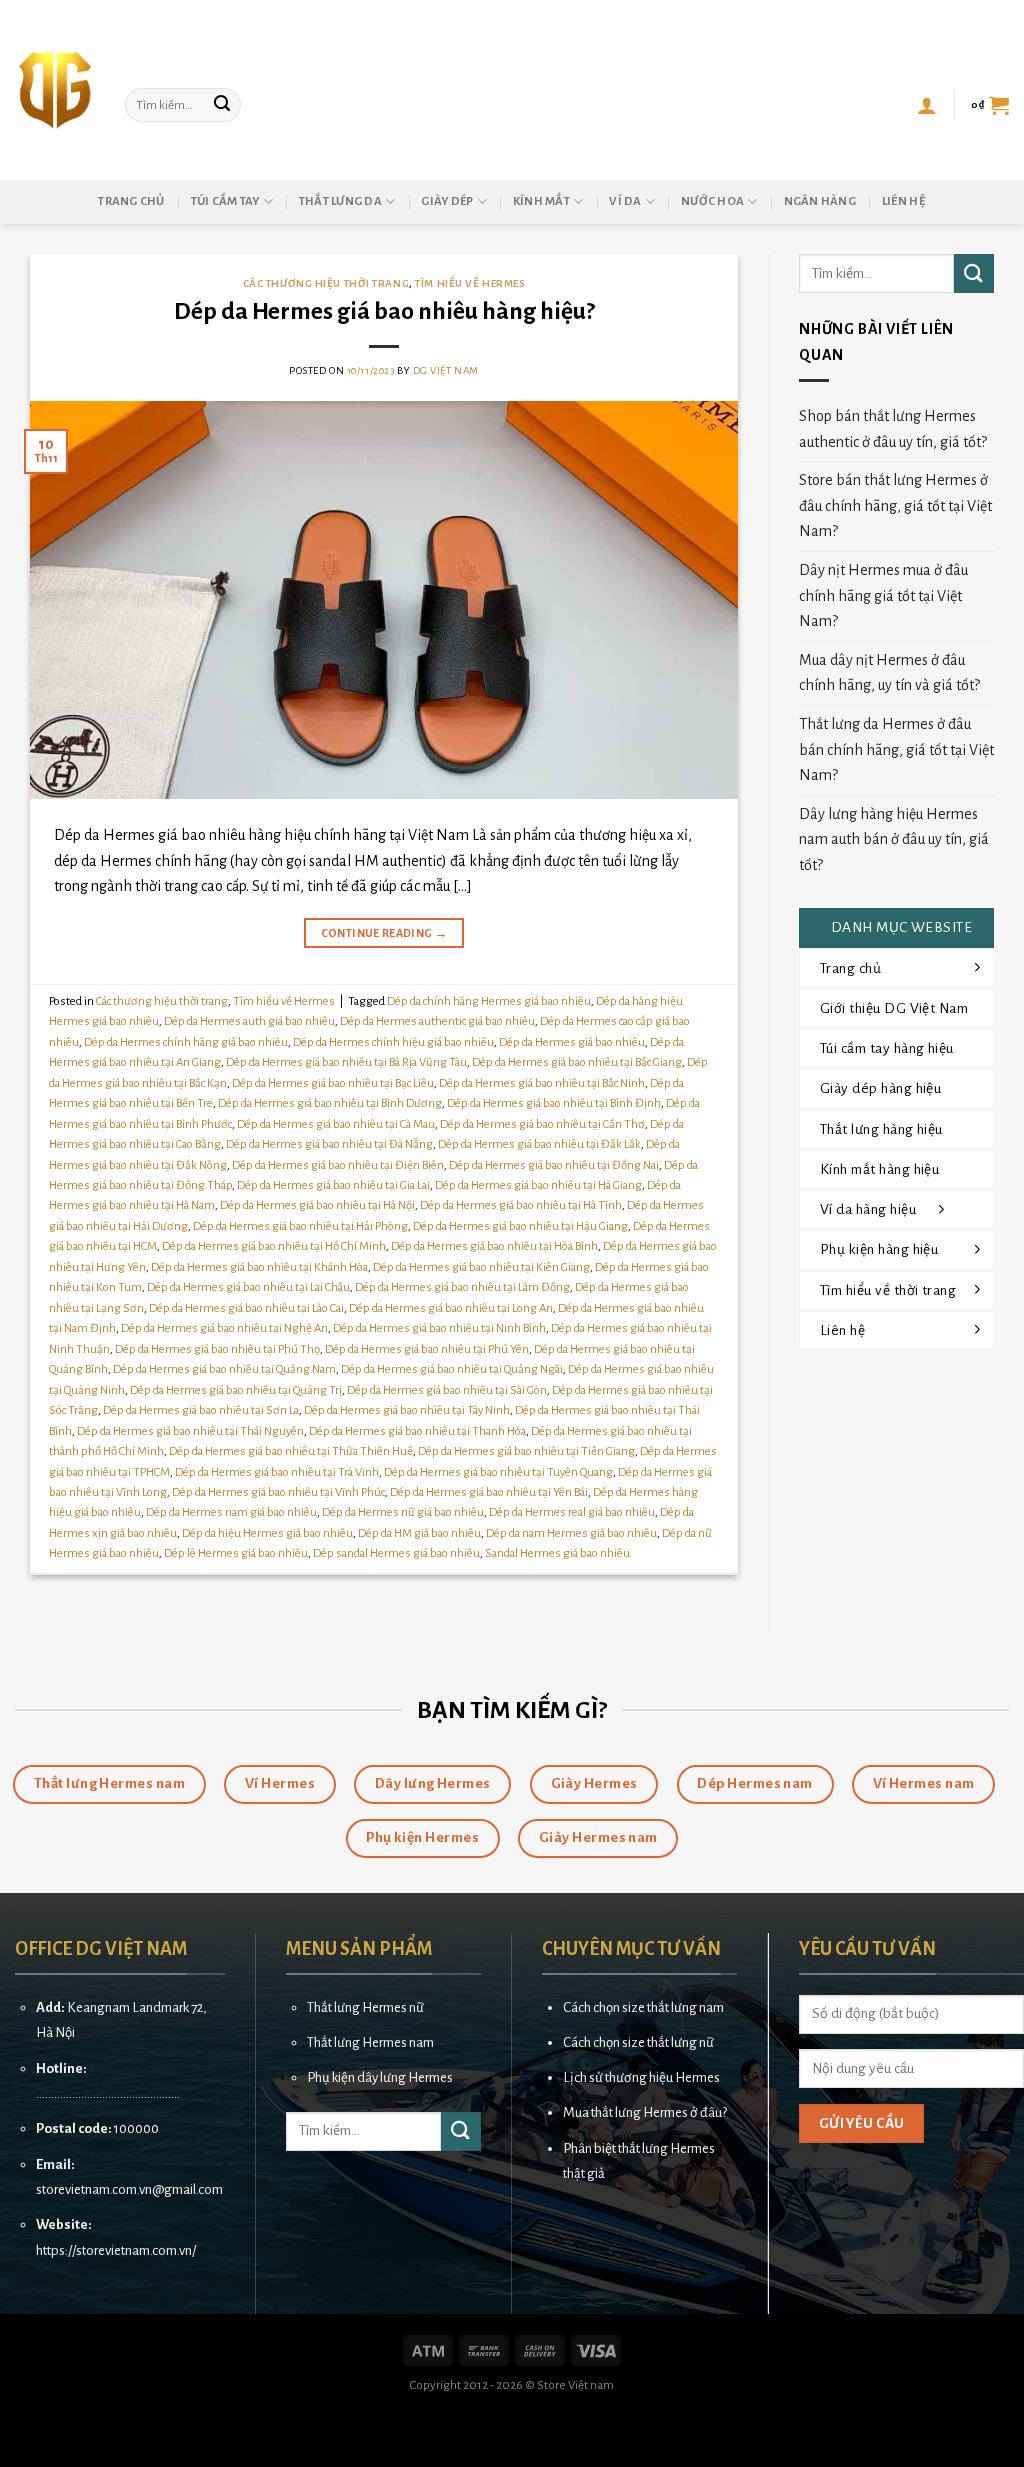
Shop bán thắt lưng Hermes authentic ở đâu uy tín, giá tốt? (893, 429)
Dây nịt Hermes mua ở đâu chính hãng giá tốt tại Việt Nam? (883, 595)
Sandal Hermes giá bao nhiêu (557, 1553)
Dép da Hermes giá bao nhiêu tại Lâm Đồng (462, 1287)
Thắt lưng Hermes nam (370, 2042)
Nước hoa (712, 201)
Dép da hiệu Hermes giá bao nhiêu (267, 1533)
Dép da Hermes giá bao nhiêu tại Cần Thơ (542, 1124)
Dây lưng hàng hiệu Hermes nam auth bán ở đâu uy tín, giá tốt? (894, 839)
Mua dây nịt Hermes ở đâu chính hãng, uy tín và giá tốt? (889, 673)
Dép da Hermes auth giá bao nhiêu (249, 1021)
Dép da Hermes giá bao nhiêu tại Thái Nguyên (190, 1431)
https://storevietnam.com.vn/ (116, 2250)
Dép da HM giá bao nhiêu (419, 1533)
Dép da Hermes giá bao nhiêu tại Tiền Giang (526, 1451)
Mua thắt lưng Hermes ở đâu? (645, 2112)
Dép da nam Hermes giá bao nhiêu (571, 1533)
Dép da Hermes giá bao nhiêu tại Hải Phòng (300, 1226)
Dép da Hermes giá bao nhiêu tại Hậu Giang (520, 1226)
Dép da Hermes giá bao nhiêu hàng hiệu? (384, 311)
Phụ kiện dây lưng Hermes (380, 2077)
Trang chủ (131, 201)
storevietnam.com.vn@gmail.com (129, 2189)
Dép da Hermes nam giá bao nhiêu (231, 1512)
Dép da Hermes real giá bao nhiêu (572, 1512)
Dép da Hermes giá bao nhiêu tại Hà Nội (317, 1205)
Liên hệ (904, 201)
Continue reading (384, 933)
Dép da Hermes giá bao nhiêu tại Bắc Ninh (542, 1083)
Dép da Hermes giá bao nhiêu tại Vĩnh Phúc (278, 1492)
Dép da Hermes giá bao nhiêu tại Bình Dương (330, 1103)
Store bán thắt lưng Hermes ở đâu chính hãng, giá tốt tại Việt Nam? (895, 505)
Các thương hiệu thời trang (326, 283)
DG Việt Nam (446, 370)
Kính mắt (541, 201)
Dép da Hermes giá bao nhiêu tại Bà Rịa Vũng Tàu (346, 1062)
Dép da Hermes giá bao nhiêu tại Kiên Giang (481, 1267)
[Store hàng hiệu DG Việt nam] (55, 90)
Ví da (625, 201)
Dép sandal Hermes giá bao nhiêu (396, 1553)
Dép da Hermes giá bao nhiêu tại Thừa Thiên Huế (291, 1451)
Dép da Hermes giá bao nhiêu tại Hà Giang (538, 1185)
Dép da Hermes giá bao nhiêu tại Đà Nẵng (329, 1144)
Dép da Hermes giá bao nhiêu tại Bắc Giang (577, 1062)
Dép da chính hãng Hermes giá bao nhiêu (489, 1001)
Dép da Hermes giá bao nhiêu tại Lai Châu (248, 1287)
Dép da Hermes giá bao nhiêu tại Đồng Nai (554, 1165)
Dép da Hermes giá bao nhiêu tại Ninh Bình (439, 1328)
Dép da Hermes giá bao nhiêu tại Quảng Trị (236, 1390)
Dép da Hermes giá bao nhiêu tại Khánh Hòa (259, 1267)
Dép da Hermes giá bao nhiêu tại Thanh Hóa (417, 1431)
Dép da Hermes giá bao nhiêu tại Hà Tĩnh (521, 1205)
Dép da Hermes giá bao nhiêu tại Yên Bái (489, 1492)
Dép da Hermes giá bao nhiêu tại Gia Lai (333, 1185)
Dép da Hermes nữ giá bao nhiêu (403, 1512)
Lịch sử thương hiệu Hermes (641, 2077)
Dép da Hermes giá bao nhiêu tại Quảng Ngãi (452, 1369)
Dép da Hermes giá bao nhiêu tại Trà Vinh (277, 1472)
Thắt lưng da (340, 201)
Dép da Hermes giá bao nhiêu (572, 1042)
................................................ (108, 2093)
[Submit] (223, 105)
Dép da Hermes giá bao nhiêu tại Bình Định (554, 1103)
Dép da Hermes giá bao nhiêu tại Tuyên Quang (498, 1472)
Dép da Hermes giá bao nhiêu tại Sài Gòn (447, 1390)
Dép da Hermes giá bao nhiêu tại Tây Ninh (407, 1410)
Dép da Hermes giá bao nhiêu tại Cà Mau (336, 1124)
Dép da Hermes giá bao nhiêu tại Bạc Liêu (333, 1083)
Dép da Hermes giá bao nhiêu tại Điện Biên (338, 1165)
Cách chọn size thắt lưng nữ (638, 2042)
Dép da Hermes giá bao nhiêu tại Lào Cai (246, 1308)
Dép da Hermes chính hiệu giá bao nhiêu (393, 1042)
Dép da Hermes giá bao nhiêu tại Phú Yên (427, 1349)
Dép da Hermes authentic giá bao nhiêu (437, 1021)
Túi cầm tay (225, 201)
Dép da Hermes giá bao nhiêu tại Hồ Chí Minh (274, 1246)
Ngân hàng (820, 201)
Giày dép (447, 201)
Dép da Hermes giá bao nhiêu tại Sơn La (201, 1410)
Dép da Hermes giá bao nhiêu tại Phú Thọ (217, 1349)
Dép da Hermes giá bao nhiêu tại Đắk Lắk (539, 1144)
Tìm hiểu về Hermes (470, 283)
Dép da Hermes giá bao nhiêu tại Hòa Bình (494, 1246)
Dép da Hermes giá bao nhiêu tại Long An (451, 1308)
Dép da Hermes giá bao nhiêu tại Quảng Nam (224, 1369)
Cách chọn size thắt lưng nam (643, 2007)
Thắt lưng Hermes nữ (365, 2007)
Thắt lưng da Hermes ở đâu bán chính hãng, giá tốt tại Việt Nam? (896, 749)
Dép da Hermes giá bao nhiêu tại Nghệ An (224, 1328)
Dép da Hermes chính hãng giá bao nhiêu (186, 1042)
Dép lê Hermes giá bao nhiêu (236, 1553)
